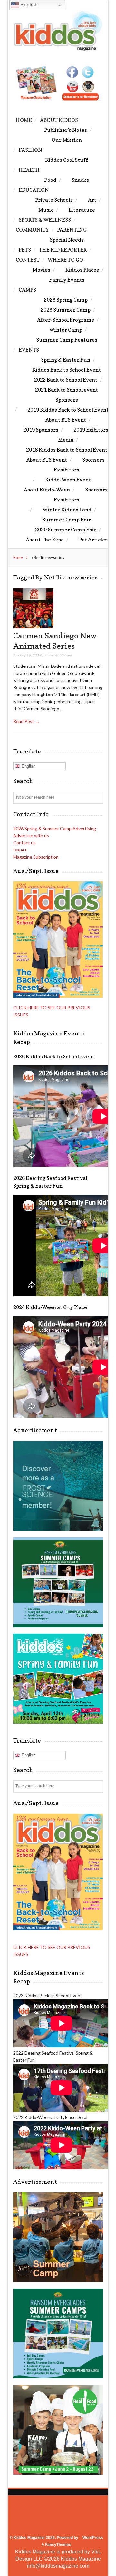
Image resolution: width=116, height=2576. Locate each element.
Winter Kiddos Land (67, 510)
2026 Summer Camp (66, 310)
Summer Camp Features (67, 340)
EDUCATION (34, 190)
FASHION (30, 150)
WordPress (93, 2538)
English (28, 766)
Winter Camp (66, 330)
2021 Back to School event (67, 390)
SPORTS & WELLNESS (45, 220)
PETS (25, 250)
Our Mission (67, 140)
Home (18, 557)
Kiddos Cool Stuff (67, 160)
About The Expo (45, 540)
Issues (20, 850)
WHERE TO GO (65, 260)
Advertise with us (31, 836)
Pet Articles (93, 540)
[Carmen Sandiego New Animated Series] (33, 627)
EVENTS (29, 350)
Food (50, 180)
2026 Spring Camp (66, 300)
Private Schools (54, 200)
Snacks (80, 180)
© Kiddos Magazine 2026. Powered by (44, 2538)
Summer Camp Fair (67, 520)
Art (92, 200)
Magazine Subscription (36, 857)
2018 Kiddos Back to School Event (67, 450)
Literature (82, 210)
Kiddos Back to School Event (67, 370)
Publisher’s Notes (66, 130)
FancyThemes (58, 2545)
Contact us (24, 843)
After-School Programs (66, 320)
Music (46, 210)
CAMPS (27, 290)
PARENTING (72, 230)
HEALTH (29, 170)
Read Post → (26, 721)
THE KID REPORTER (63, 250)
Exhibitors (67, 470)
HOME (24, 120)
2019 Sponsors (41, 430)
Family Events (67, 280)
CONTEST (28, 260)
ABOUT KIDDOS (59, 120)
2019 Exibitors (91, 430)
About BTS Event (66, 420)
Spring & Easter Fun (66, 360)
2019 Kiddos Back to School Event (68, 410)
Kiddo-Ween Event (68, 480)
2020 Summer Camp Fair (66, 530)
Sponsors (67, 400)
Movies (41, 270)
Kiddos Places (82, 270)
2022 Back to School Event (66, 380)
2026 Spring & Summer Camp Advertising (55, 828)
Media (66, 440)
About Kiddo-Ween (47, 490)
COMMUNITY (32, 230)
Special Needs (67, 240)
